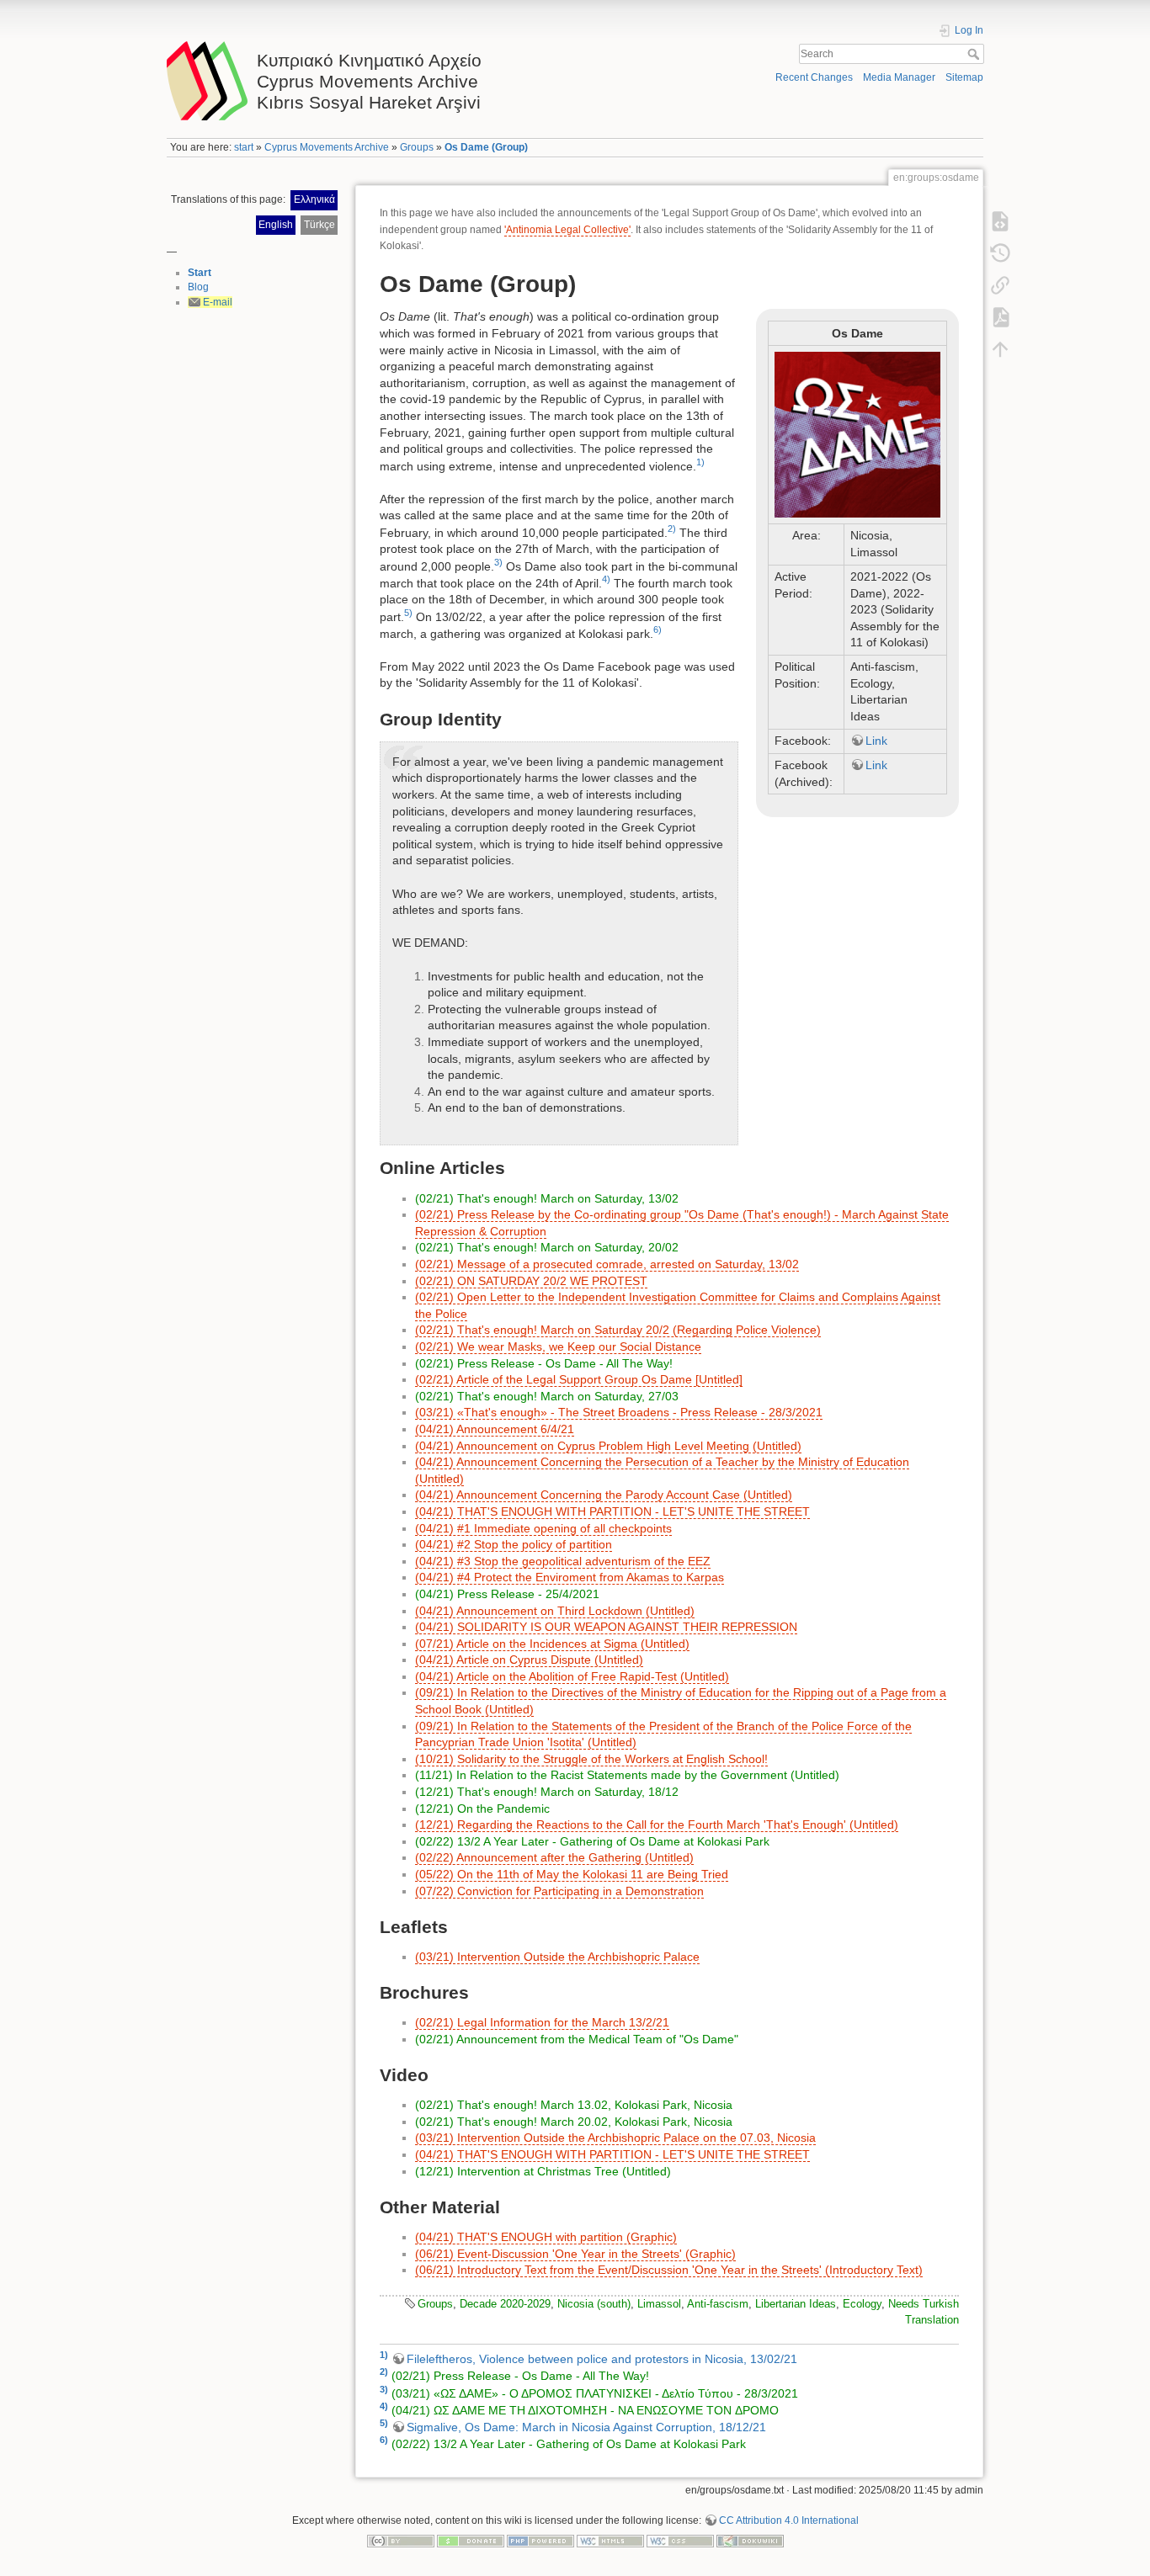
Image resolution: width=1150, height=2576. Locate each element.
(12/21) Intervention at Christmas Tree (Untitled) (543, 2171)
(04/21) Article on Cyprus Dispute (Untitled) (529, 1660)
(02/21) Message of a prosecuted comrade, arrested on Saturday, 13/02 (607, 1264)
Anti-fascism (718, 2304)
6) (658, 629)
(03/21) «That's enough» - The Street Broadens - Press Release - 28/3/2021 (619, 1412)
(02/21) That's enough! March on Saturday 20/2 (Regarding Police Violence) (618, 1330)
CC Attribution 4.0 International (789, 2520)
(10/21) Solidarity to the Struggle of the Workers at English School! (591, 1759)
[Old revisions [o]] (1000, 253)
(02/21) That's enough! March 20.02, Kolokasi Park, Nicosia (574, 2122)
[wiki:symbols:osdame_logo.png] (857, 435)
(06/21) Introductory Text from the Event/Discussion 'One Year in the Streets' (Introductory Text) (669, 2270)
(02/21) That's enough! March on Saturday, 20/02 (547, 1247)
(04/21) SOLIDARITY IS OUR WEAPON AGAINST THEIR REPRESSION (606, 1627)
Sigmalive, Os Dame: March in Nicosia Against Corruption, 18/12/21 (586, 2427)
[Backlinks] (1000, 285)
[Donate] (471, 2541)
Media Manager (899, 77)
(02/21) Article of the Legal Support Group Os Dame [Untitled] (579, 1379)
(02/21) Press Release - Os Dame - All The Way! (544, 1363)
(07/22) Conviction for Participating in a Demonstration (559, 1891)
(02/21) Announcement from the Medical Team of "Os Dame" (577, 2039)
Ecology (862, 2304)
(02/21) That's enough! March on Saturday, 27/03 (547, 1396)
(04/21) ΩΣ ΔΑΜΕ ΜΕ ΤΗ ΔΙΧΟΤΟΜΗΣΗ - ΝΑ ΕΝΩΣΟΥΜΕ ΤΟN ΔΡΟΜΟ (585, 2410)
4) (606, 579)
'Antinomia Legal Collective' (567, 230)
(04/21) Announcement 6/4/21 (495, 1429)
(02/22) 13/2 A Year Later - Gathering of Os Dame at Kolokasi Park (592, 1841)
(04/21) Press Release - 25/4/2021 (507, 1594)
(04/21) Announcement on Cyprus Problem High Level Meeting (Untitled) (608, 1446)
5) (408, 613)
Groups (417, 147)
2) (672, 528)
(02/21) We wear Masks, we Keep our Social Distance (558, 1346)
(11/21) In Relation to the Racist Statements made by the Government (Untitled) (627, 1775)
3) (498, 562)
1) (700, 462)
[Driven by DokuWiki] (750, 2541)
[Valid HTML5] (610, 2541)
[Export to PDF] (1000, 317)
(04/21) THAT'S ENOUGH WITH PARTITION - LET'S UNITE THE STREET (612, 1511)
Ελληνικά (314, 199)
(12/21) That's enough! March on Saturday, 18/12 (547, 1792)
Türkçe (319, 225)
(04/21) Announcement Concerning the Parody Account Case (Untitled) (604, 1495)
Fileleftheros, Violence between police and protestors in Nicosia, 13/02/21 (602, 2359)
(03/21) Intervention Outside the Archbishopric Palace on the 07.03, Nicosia (615, 2138)
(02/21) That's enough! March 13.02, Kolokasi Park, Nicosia (574, 2105)
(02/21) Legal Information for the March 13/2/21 (542, 2022)
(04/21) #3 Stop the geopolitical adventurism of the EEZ (563, 1561)
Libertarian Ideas (796, 2304)
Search (975, 54)
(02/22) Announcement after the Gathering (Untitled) (554, 1857)
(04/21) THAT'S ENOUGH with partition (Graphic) (546, 2237)
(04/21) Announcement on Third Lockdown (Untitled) (555, 1611)
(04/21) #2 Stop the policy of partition (514, 1544)
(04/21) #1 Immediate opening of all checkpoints (543, 1528)
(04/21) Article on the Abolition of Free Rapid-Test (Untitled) (572, 1676)
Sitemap (964, 77)
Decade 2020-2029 (505, 2304)
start (244, 147)
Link (876, 741)
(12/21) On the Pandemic (482, 1809)
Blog (198, 287)
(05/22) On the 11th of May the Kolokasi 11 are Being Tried (572, 1874)
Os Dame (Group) (486, 147)
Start (200, 273)
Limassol (659, 2304)
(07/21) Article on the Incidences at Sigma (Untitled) (552, 1644)
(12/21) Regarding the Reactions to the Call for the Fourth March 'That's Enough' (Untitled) (657, 1824)
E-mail (218, 302)
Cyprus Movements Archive (327, 147)
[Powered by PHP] (540, 2541)
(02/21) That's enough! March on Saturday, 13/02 (547, 1198)
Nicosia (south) (594, 2304)
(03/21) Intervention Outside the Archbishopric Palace (557, 1957)
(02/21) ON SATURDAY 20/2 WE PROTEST (531, 1281)
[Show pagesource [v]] (1000, 221)
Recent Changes (814, 77)
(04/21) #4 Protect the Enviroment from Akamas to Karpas (570, 1577)
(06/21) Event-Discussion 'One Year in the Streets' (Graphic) (575, 2254)
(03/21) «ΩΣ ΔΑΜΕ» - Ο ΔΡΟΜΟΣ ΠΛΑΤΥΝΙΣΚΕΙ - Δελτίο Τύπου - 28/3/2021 (595, 2393)
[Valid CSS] (680, 2541)
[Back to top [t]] (1000, 349)
